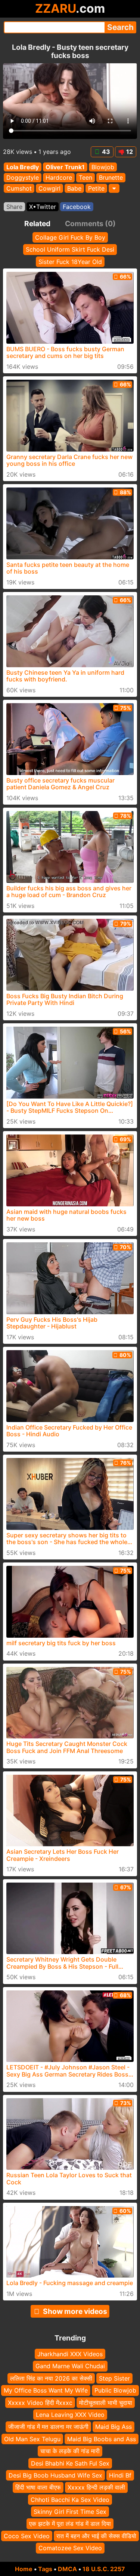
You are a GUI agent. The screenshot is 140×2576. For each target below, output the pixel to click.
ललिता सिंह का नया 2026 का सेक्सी (51, 2378)
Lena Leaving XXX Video (70, 2415)
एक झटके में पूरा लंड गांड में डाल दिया (70, 2524)
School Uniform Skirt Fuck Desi (70, 249)
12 (130, 152)
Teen (85, 178)
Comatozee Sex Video (70, 2548)
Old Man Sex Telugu (32, 2439)
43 (106, 152)
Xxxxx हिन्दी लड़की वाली (96, 2487)
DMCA (67, 2569)
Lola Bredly (23, 167)
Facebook (77, 207)
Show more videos (75, 2311)
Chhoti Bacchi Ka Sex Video (70, 2499)
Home (24, 2569)
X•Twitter (43, 207)
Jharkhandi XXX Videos (70, 2354)
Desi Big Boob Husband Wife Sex (55, 2475)
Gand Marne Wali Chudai (70, 2366)
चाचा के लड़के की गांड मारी (70, 2451)
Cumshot (19, 188)
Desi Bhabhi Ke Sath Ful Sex (70, 2463)
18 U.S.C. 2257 (104, 2569)
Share (14, 207)
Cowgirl (49, 188)
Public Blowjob (115, 2390)
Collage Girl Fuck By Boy (70, 237)
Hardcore (59, 178)
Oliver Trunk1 (65, 167)
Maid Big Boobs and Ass (102, 2439)
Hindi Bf (120, 2475)
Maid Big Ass (113, 2427)
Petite (96, 188)
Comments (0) (90, 224)
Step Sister (114, 2378)
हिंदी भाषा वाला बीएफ (38, 2487)
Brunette (111, 178)
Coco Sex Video (27, 2536)
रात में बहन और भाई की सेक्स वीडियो (96, 2536)
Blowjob (103, 167)
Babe (74, 188)
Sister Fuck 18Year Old (70, 262)
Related (37, 224)
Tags (45, 2569)
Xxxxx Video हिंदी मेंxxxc (40, 2402)
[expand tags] (114, 188)
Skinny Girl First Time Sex (70, 2512)
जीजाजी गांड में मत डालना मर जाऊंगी (48, 2427)
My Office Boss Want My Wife (46, 2390)
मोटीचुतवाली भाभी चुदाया (106, 2402)
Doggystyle (23, 178)
